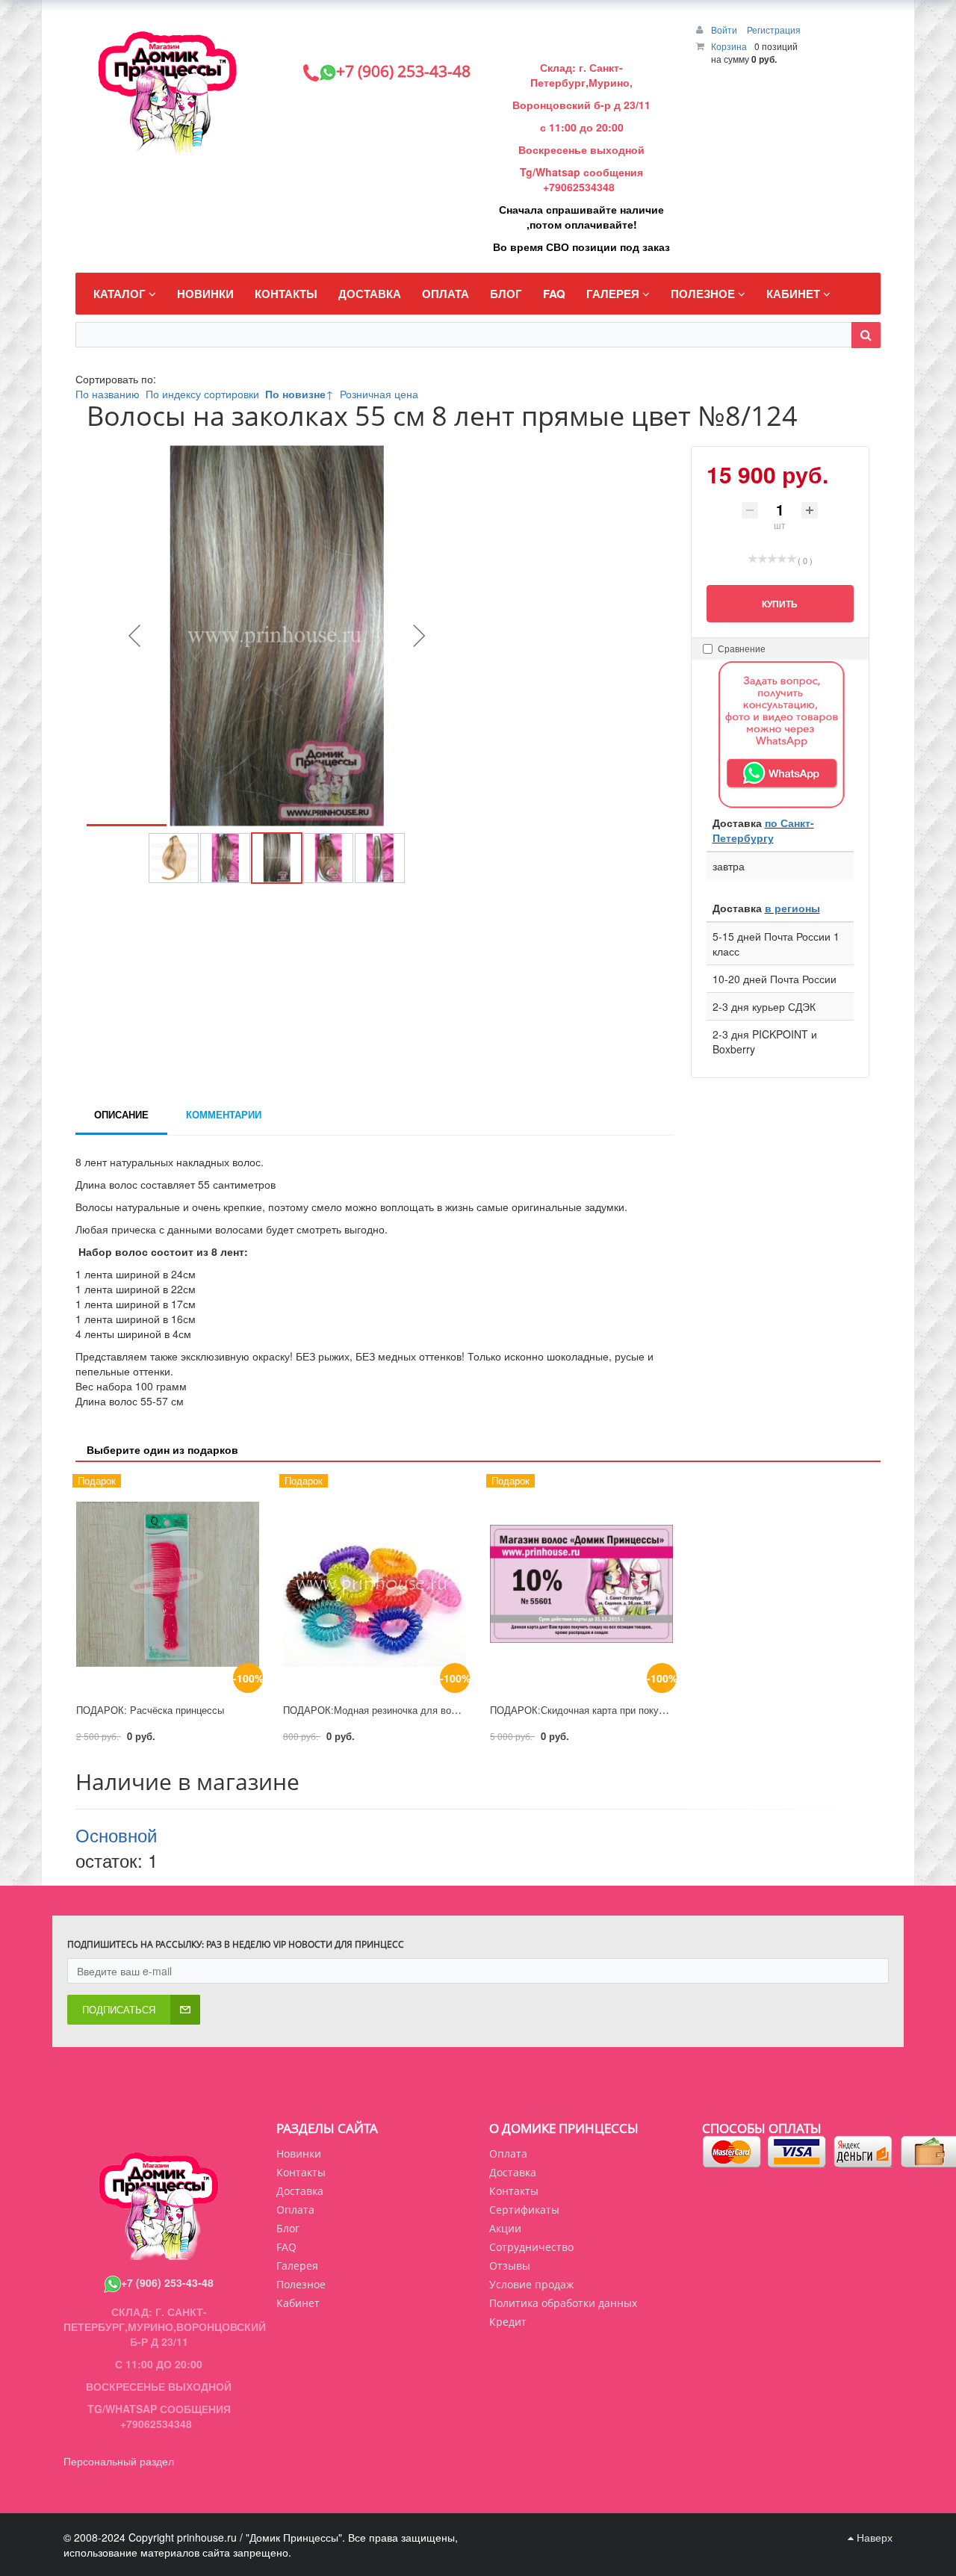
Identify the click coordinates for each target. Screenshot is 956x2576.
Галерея (297, 2266)
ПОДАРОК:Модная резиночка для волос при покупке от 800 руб (429, 1710)
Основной (116, 1835)
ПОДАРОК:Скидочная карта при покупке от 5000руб (608, 1710)
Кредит (508, 2322)
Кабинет (298, 2303)
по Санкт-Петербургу (763, 830)
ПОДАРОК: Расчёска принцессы (150, 1710)
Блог (288, 2228)
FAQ (286, 2247)
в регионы (792, 908)
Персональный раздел (119, 2461)
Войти (725, 30)
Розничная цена (379, 394)
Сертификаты (524, 2210)
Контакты (514, 2191)
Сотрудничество (531, 2247)
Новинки (299, 2154)
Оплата (508, 2154)
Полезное (301, 2284)
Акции (505, 2228)
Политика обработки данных (563, 2303)
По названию (108, 394)
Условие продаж (531, 2284)
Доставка (513, 2172)
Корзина (729, 46)
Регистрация (774, 30)
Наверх (873, 2537)
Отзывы (510, 2266)
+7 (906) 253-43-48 (167, 2282)
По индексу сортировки (202, 394)
